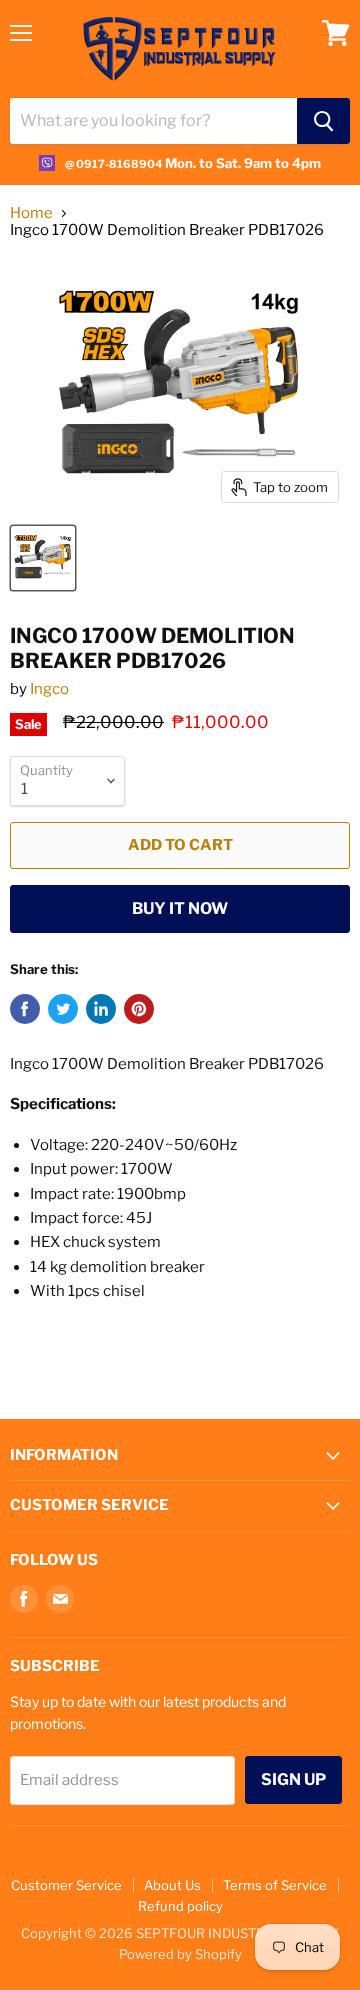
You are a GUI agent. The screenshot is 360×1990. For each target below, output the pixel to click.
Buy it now (180, 908)
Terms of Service (275, 1885)
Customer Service (66, 1885)
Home (31, 213)
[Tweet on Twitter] (63, 1009)
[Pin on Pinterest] (139, 1009)
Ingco (49, 689)
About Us (172, 1885)
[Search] (323, 121)
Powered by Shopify (180, 1954)
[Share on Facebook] (25, 1009)
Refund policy (180, 1906)
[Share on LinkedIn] (101, 1009)
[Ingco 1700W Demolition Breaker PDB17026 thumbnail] (43, 558)
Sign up (293, 1779)
